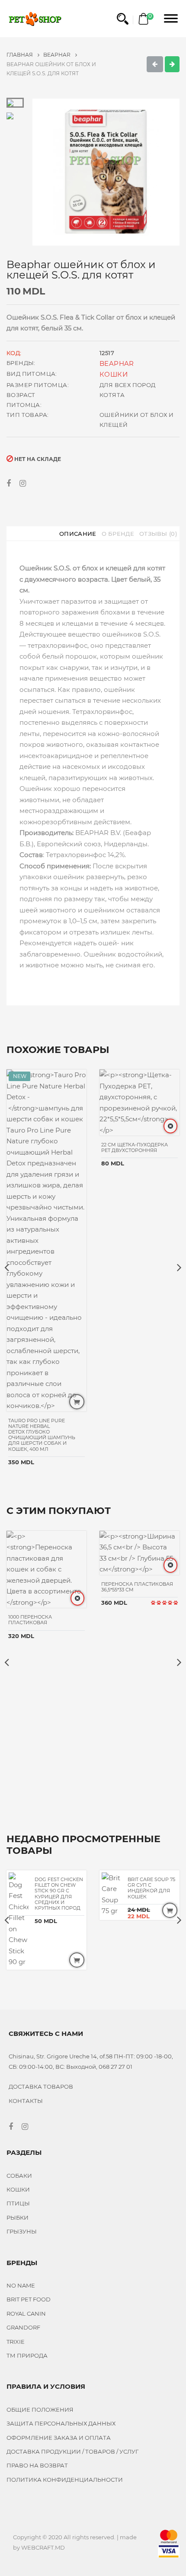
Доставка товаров (41, 2086)
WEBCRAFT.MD (43, 2547)
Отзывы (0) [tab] (158, 534)
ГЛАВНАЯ (20, 55)
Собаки (19, 2176)
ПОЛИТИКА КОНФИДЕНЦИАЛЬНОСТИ (65, 2480)
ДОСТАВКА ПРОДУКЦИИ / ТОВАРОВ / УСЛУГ (72, 2451)
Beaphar (58, 55)
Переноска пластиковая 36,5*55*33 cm (137, 1587)
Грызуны (22, 2231)
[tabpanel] (106, 172)
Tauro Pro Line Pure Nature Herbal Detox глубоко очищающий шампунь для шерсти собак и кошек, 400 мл (42, 1435)
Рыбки (18, 2218)
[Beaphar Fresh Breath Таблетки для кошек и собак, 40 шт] (172, 64)
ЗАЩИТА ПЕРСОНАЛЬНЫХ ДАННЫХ (61, 2423)
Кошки (114, 374)
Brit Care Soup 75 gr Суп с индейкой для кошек (151, 1888)
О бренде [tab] (118, 534)
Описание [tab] (78, 534)
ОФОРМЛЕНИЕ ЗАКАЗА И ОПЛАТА (59, 2438)
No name (21, 2285)
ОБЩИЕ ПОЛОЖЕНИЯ (40, 2410)
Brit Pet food (29, 2299)
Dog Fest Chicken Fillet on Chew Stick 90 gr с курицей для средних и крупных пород (59, 1894)
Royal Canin (26, 2314)
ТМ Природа (27, 2355)
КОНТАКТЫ (26, 2101)
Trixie (16, 2342)
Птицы (18, 2203)
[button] (123, 19)
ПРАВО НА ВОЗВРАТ (37, 2465)
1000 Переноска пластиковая (30, 1620)
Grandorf (23, 2327)
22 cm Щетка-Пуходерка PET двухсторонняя (135, 1147)
